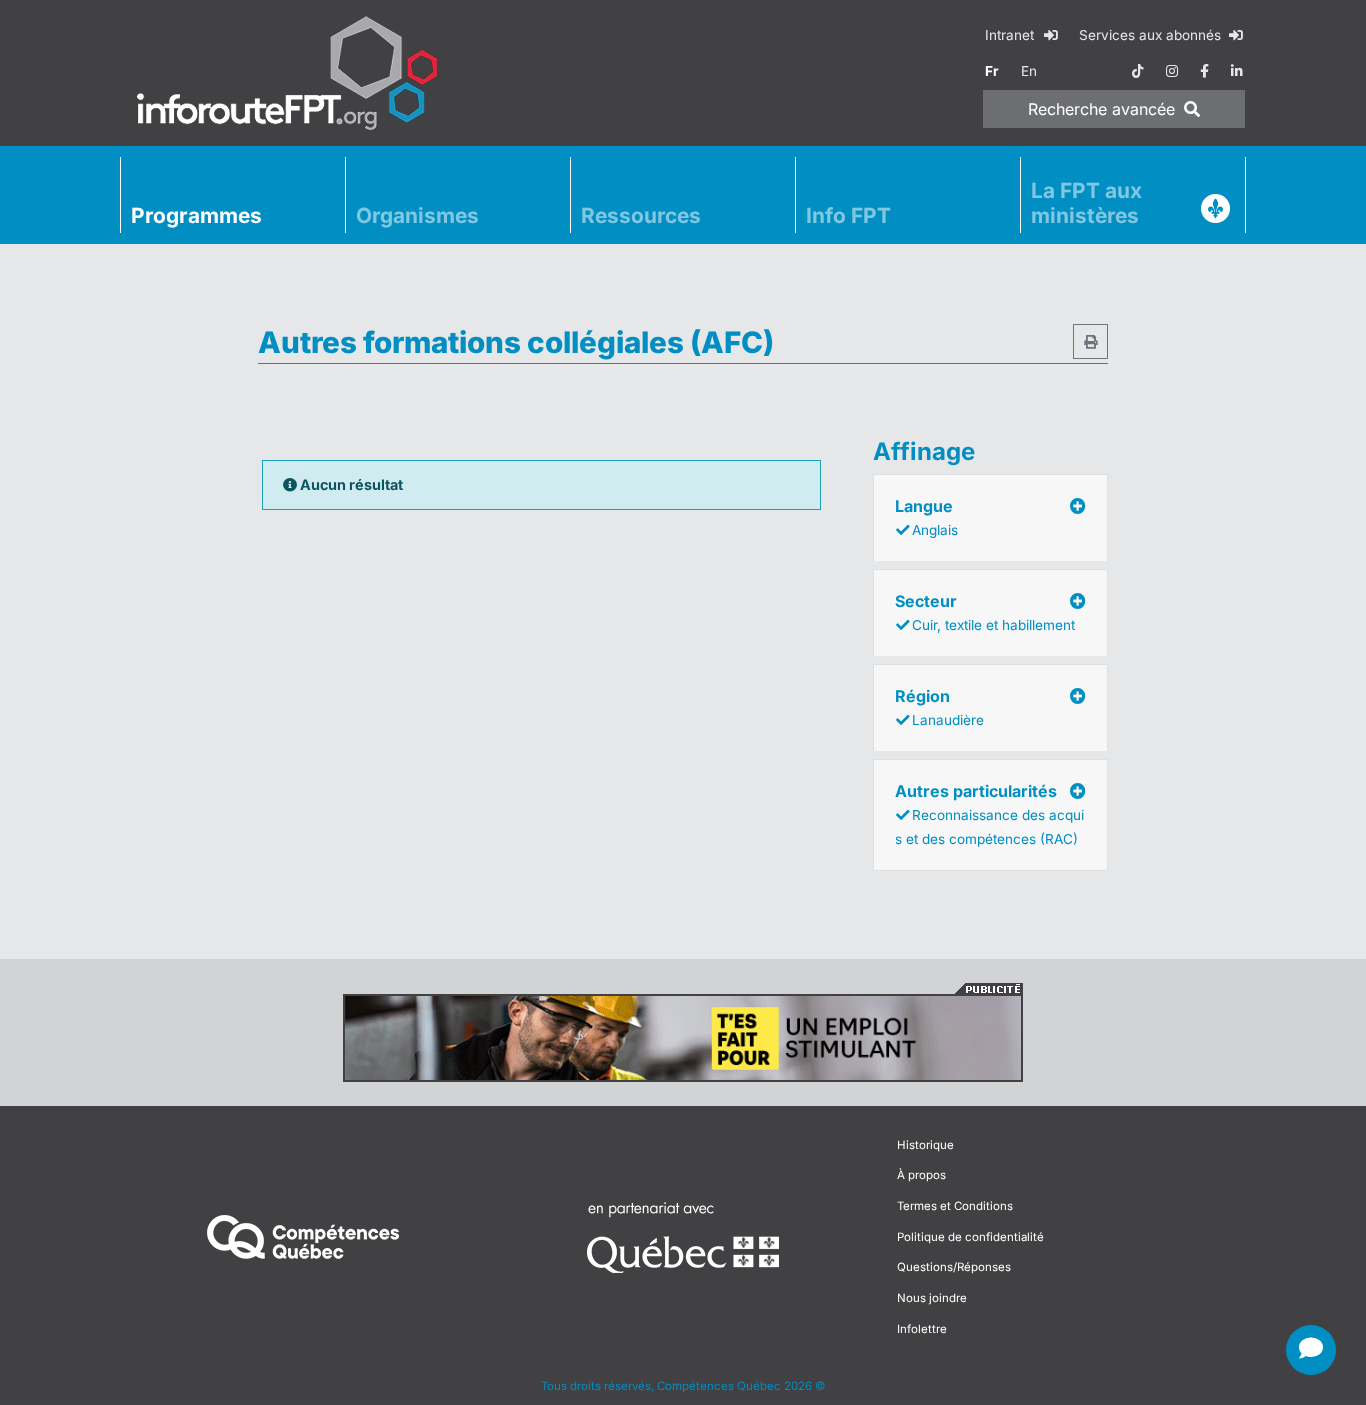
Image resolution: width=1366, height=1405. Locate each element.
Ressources (641, 215)
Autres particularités (989, 814)
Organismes (417, 215)
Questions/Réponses (954, 1267)
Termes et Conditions (955, 1206)
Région (939, 707)
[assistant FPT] (1311, 1350)
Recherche (1101, 109)
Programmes (196, 215)
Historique (925, 1145)
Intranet (1011, 35)
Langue (926, 517)
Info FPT (848, 215)
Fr (992, 71)
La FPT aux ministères (1086, 203)
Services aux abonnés (1152, 35)
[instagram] (1172, 71)
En (1029, 71)
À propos (921, 1175)
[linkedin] (1237, 71)
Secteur (985, 612)
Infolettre (922, 1329)
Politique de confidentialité (970, 1237)
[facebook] (1204, 71)
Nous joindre (932, 1298)
